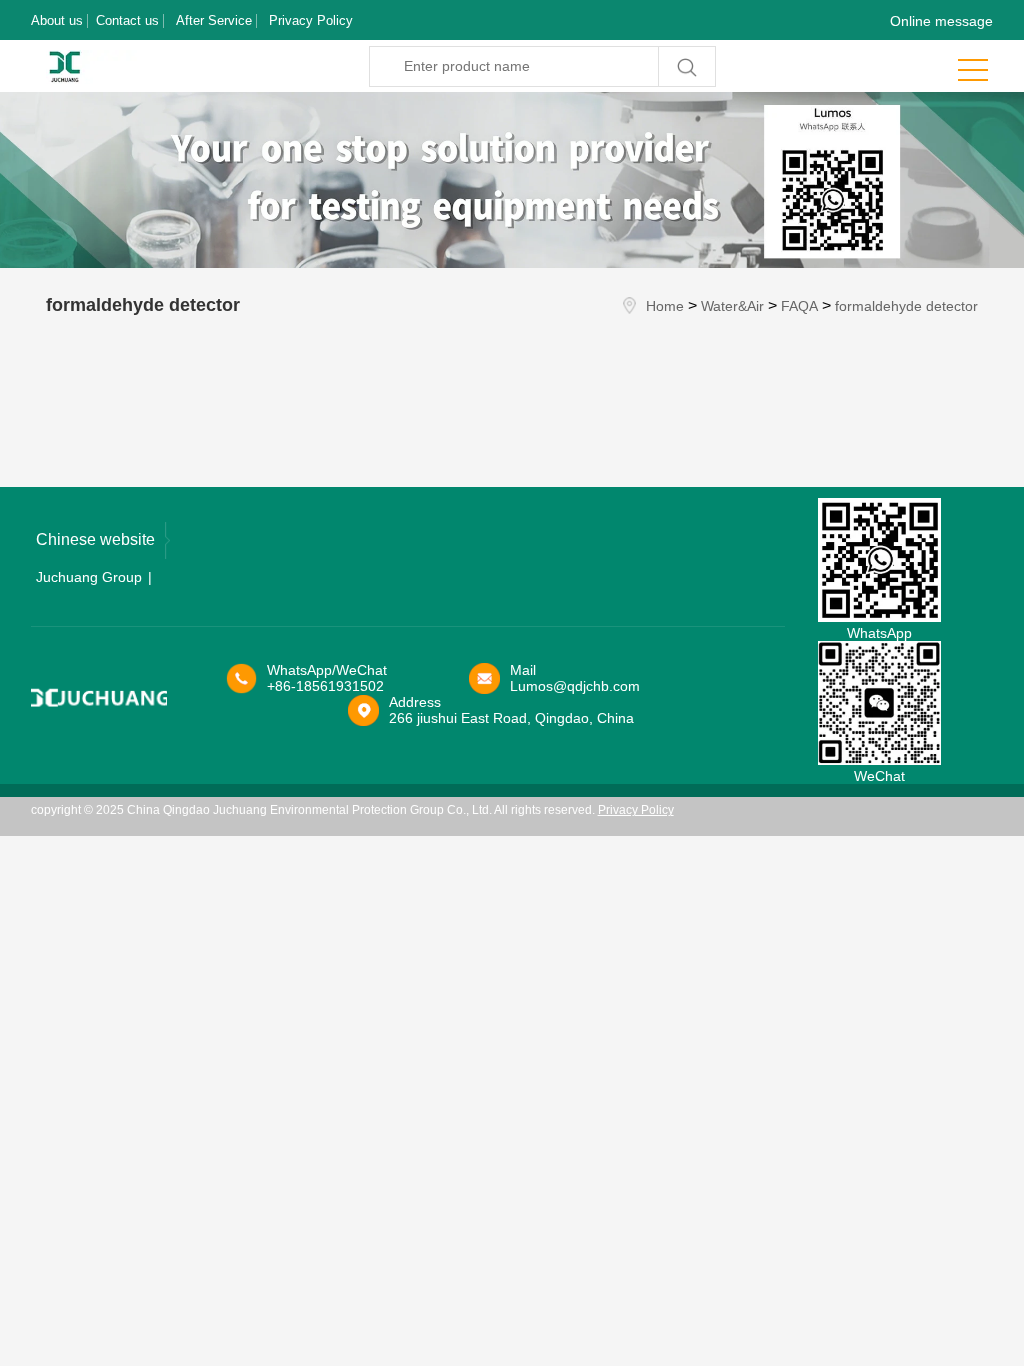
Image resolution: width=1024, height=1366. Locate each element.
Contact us (127, 20)
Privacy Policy (311, 20)
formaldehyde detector (906, 306)
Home (665, 306)
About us (57, 20)
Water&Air (732, 306)
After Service (214, 20)
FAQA (799, 306)
